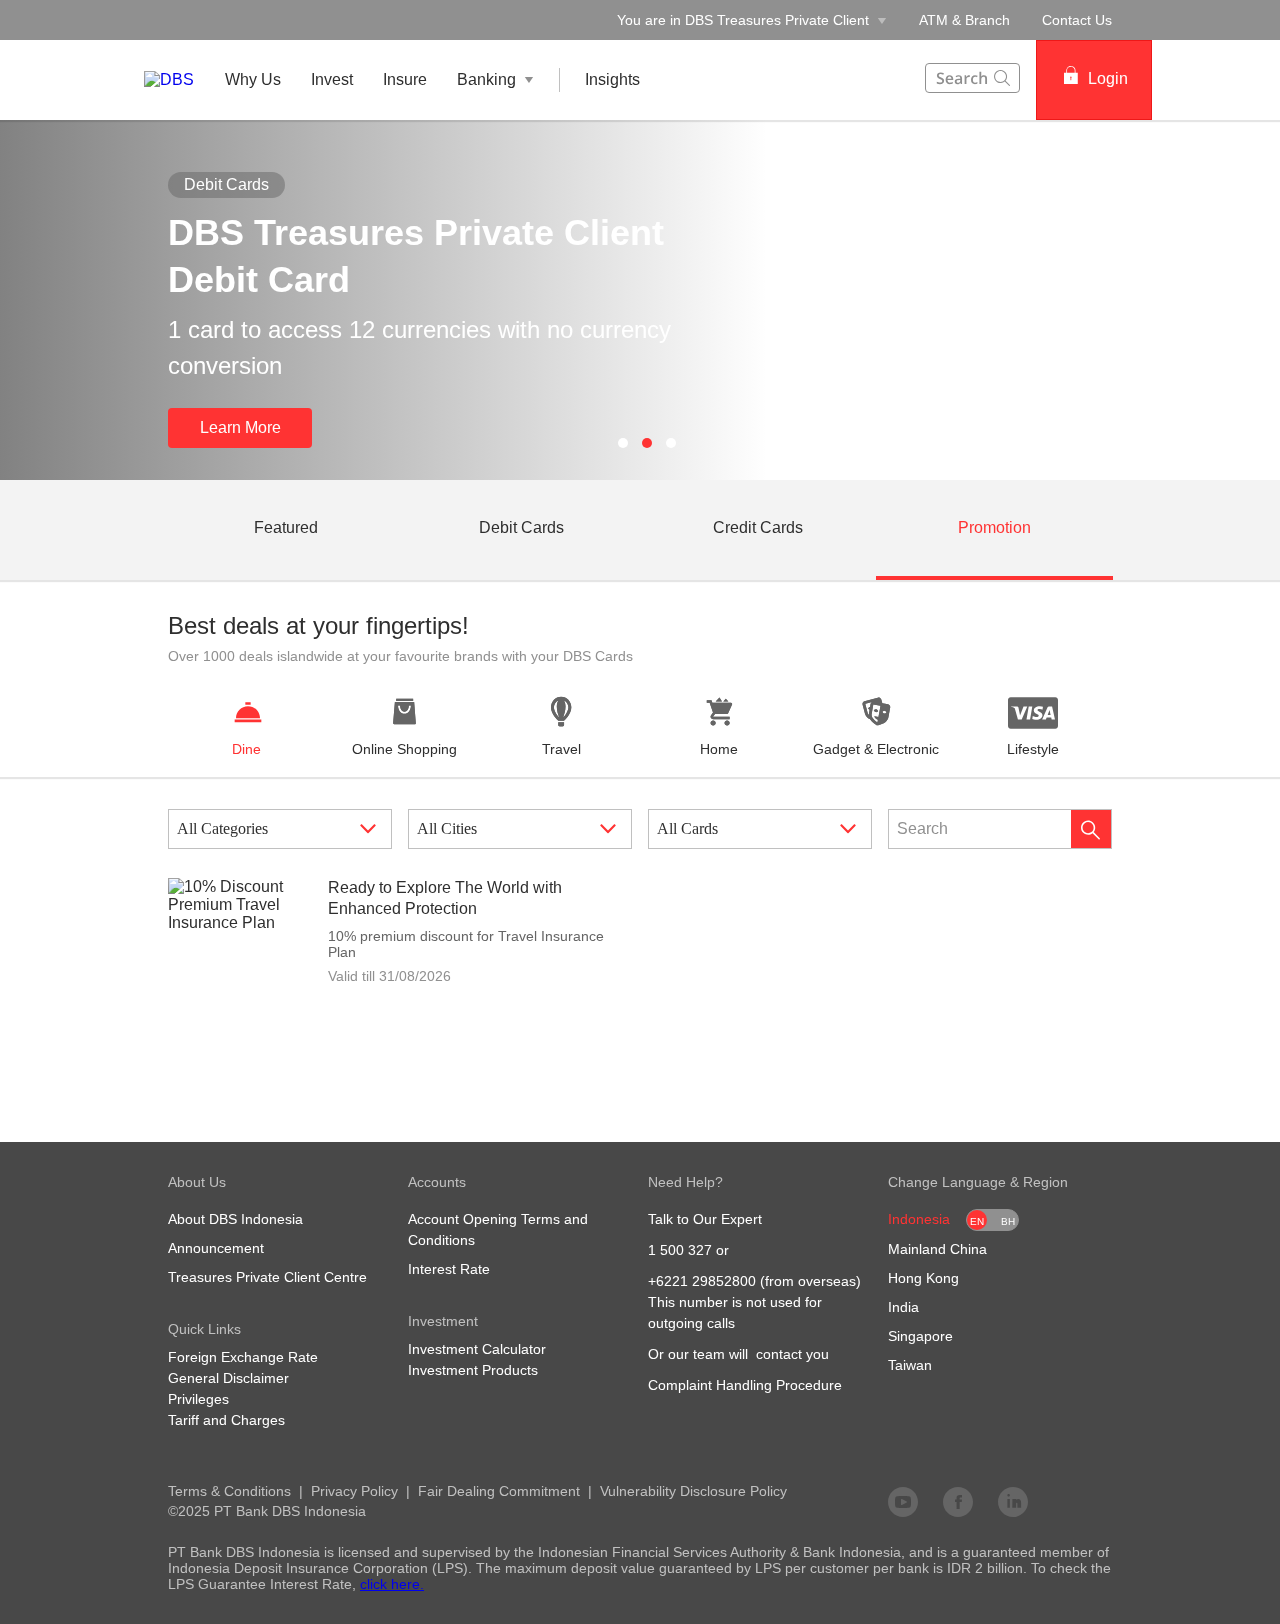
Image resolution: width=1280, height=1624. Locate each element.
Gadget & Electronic (876, 749)
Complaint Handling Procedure (745, 1385)
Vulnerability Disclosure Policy (693, 1491)
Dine (246, 749)
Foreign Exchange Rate (243, 1357)
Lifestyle (1033, 749)
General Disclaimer (228, 1378)
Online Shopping (404, 749)
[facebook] (958, 1501)
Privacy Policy (354, 1491)
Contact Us (1077, 20)
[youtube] (903, 1501)
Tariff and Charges (226, 1420)
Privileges (198, 1399)
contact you (792, 1354)
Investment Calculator (477, 1349)
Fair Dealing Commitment (499, 1491)
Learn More (240, 427)
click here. (392, 1584)
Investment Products (473, 1370)
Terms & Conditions (229, 1491)
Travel (561, 749)
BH (1008, 1221)
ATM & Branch (964, 20)
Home (719, 749)
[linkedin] (1013, 1501)
